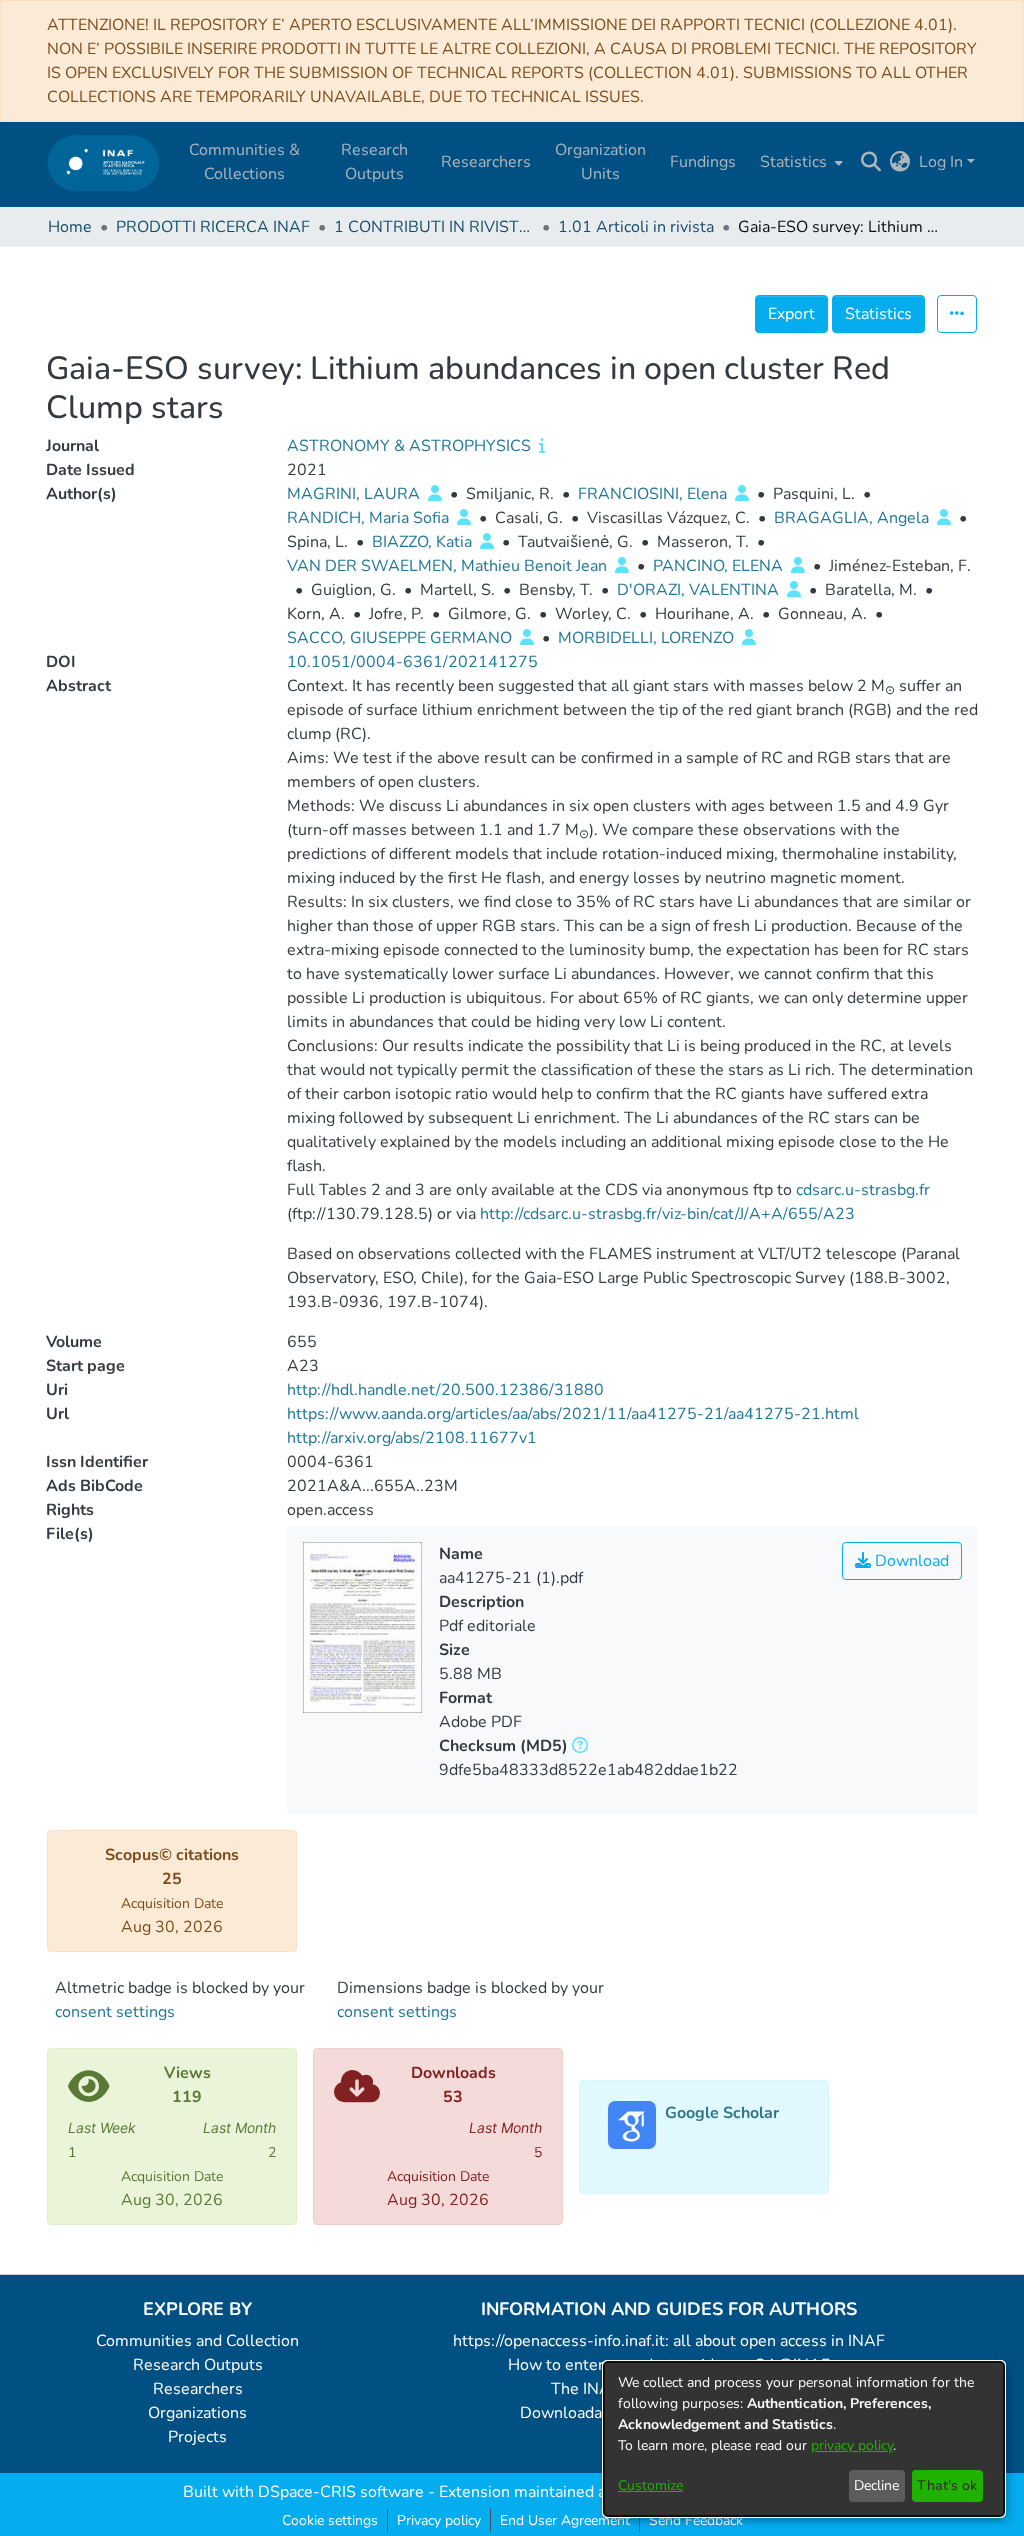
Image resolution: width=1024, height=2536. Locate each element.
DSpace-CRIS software (341, 2492)
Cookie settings (330, 2520)
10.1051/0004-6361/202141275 (412, 662)
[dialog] (804, 2439)
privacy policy (852, 2445)
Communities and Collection (197, 2341)
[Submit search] (871, 162)
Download (910, 1561)
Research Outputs (198, 2365)
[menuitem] (799, 162)
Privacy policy (439, 2520)
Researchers (198, 2389)
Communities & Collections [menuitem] (244, 162)
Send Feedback (696, 2520)
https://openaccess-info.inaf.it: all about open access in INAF (669, 2341)
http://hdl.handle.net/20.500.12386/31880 (445, 1390)
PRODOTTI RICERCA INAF (213, 227)
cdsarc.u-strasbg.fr (863, 1190)
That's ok (947, 2485)
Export (791, 314)
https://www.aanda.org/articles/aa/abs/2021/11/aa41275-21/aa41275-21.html (573, 1414)
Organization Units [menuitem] (600, 162)
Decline (876, 2485)
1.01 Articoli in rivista (636, 227)
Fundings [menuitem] (703, 162)
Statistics (878, 314)
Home (70, 227)
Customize (650, 2485)
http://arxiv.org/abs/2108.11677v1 (412, 1438)
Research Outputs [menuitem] (374, 162)
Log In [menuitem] (941, 162)
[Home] (103, 162)
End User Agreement (565, 2520)
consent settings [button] (115, 2012)
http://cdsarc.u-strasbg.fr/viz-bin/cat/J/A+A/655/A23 (667, 1214)
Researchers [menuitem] (486, 162)
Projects (197, 2437)
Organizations (197, 2413)
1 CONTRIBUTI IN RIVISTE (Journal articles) (434, 227)
